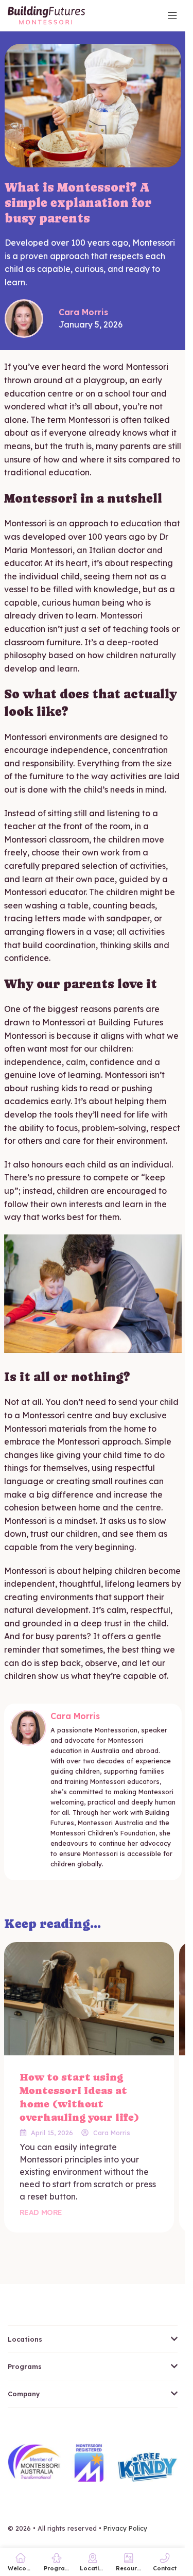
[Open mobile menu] (172, 15)
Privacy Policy (125, 2528)
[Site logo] (46, 14)
